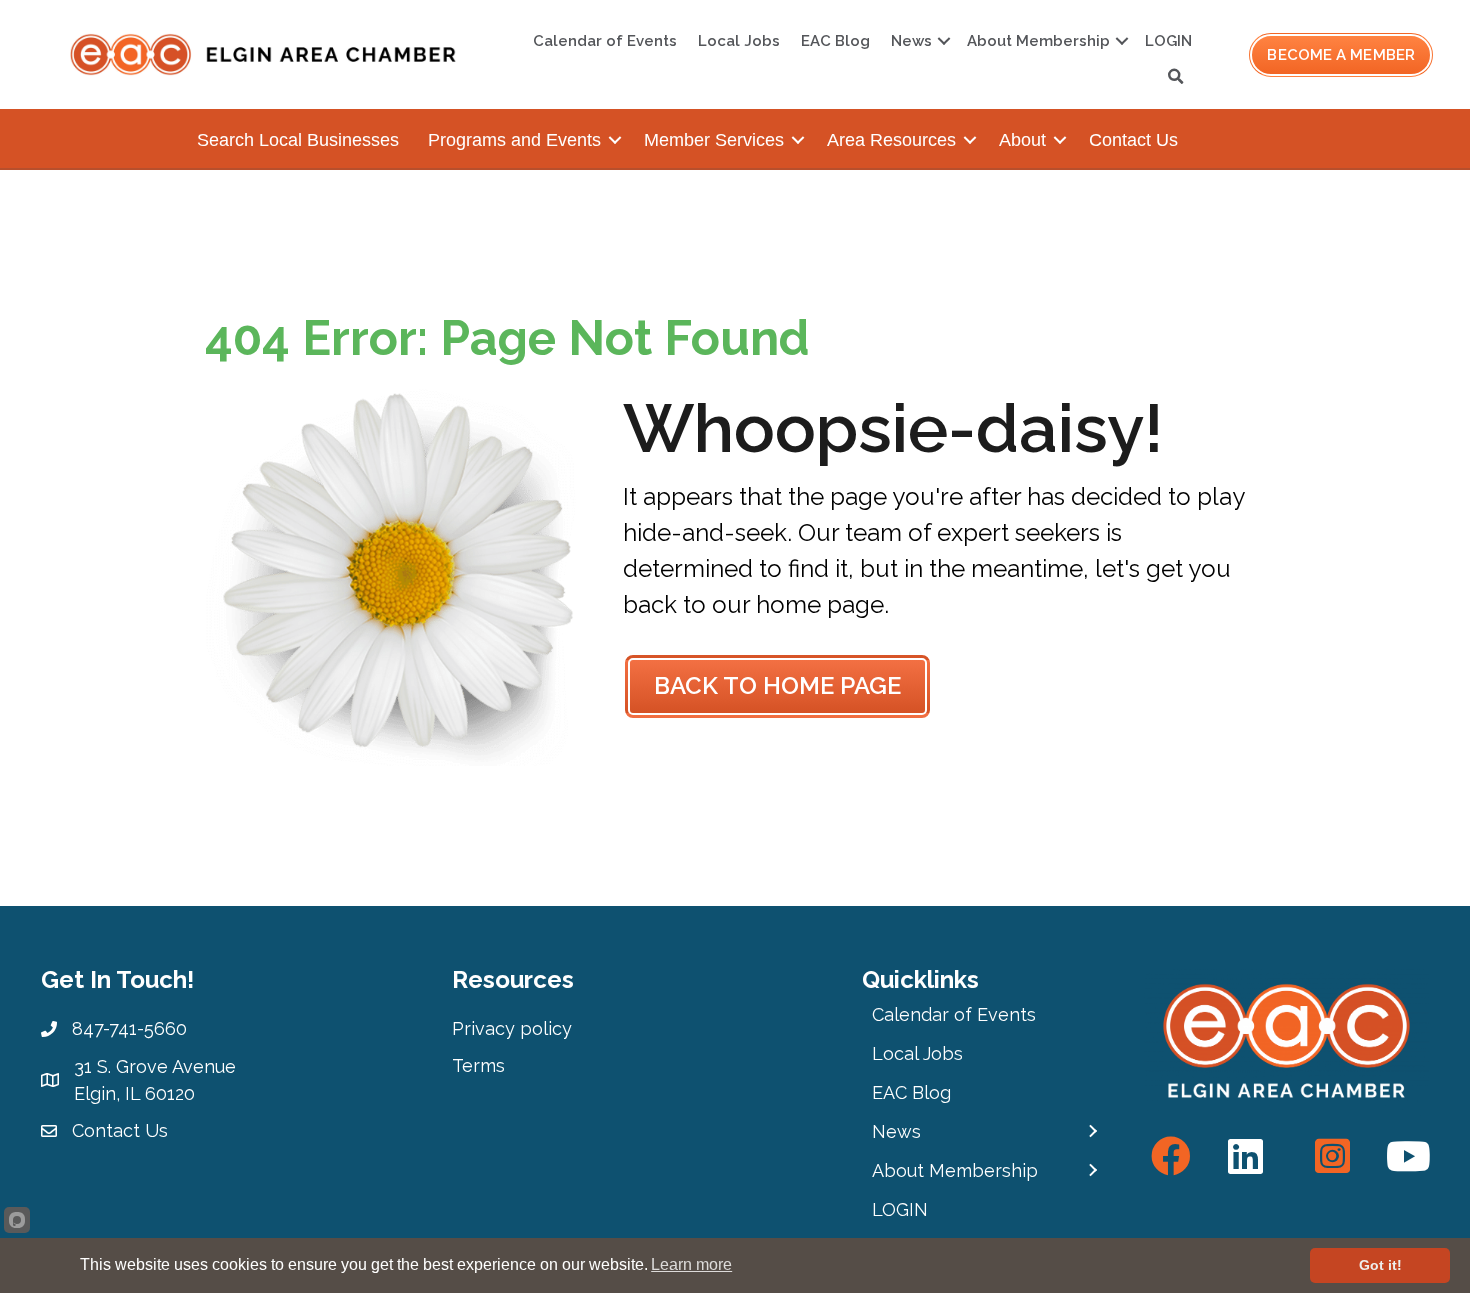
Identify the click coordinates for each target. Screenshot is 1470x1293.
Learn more (691, 1264)
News (911, 41)
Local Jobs (739, 41)
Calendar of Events (605, 41)
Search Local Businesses (298, 140)
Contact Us (1133, 140)
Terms (478, 1065)
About (1022, 140)
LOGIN (1168, 41)
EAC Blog (835, 41)
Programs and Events (514, 140)
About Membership (1038, 41)
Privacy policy (512, 1028)
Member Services (714, 140)
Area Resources (891, 140)
